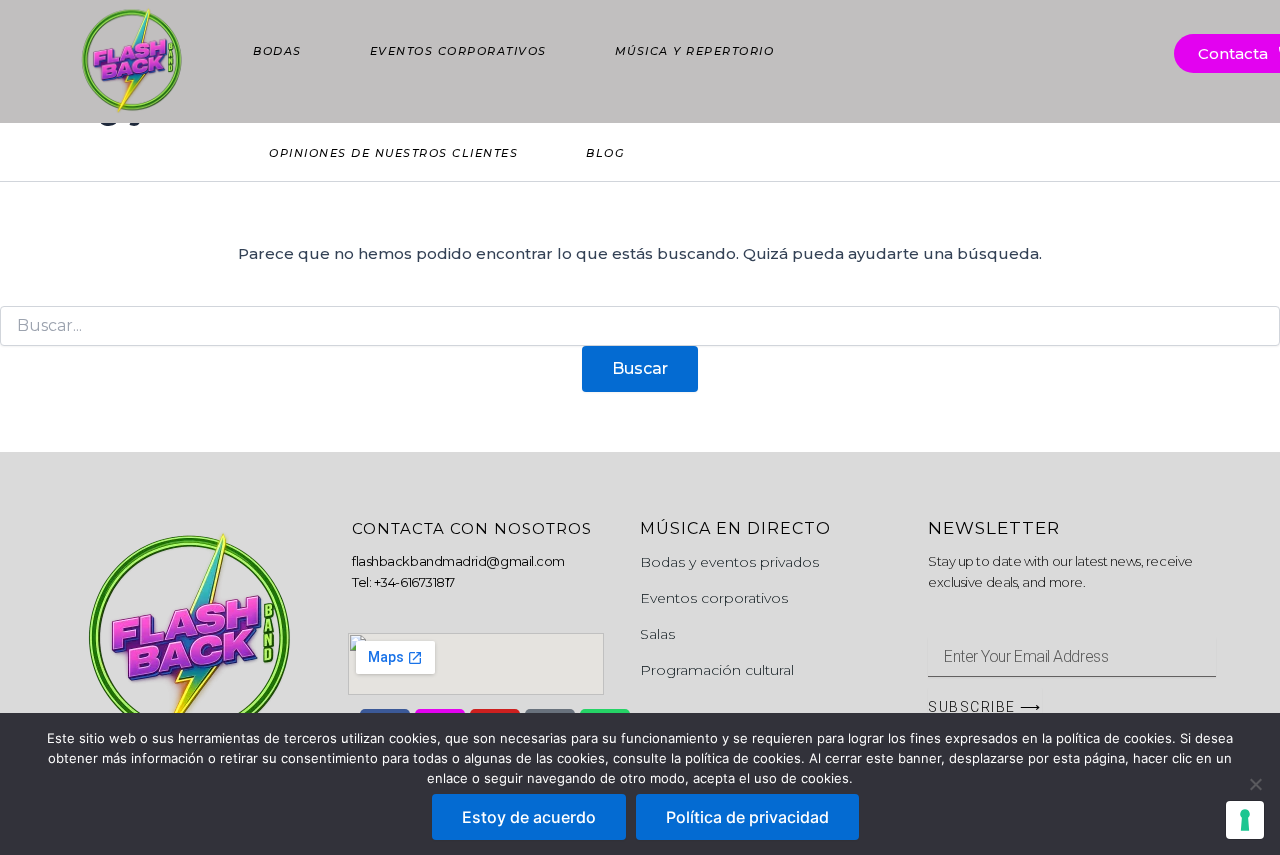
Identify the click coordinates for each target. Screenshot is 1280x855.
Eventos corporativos (458, 51)
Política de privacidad (747, 817)
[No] (1255, 784)
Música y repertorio (695, 51)
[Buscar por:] (640, 326)
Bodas (277, 51)
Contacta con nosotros (472, 528)
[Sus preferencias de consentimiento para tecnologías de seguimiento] (1245, 820)
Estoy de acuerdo (529, 817)
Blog (605, 153)
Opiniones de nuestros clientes (393, 153)
